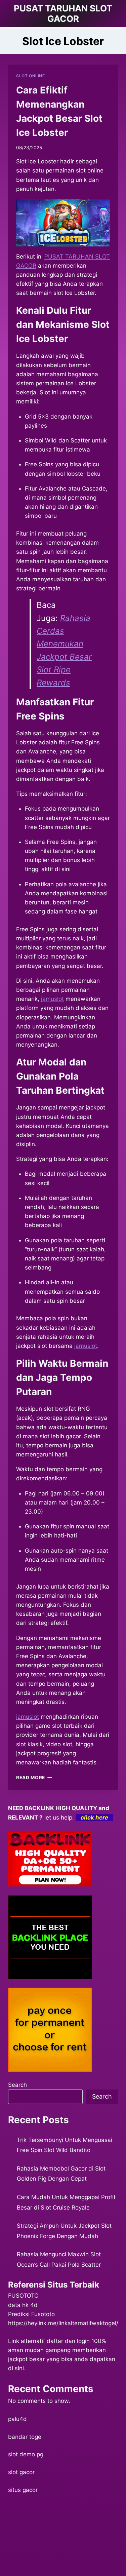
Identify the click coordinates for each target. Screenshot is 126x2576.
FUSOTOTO (23, 2296)
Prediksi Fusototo (31, 2314)
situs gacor (23, 2490)
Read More (34, 1778)
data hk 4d (23, 2305)
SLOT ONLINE (31, 76)
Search (17, 2085)
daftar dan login (68, 2341)
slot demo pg (26, 2454)
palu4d (17, 2419)
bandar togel (25, 2437)
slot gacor (21, 2472)
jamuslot (28, 1717)
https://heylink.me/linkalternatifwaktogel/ (63, 2323)
